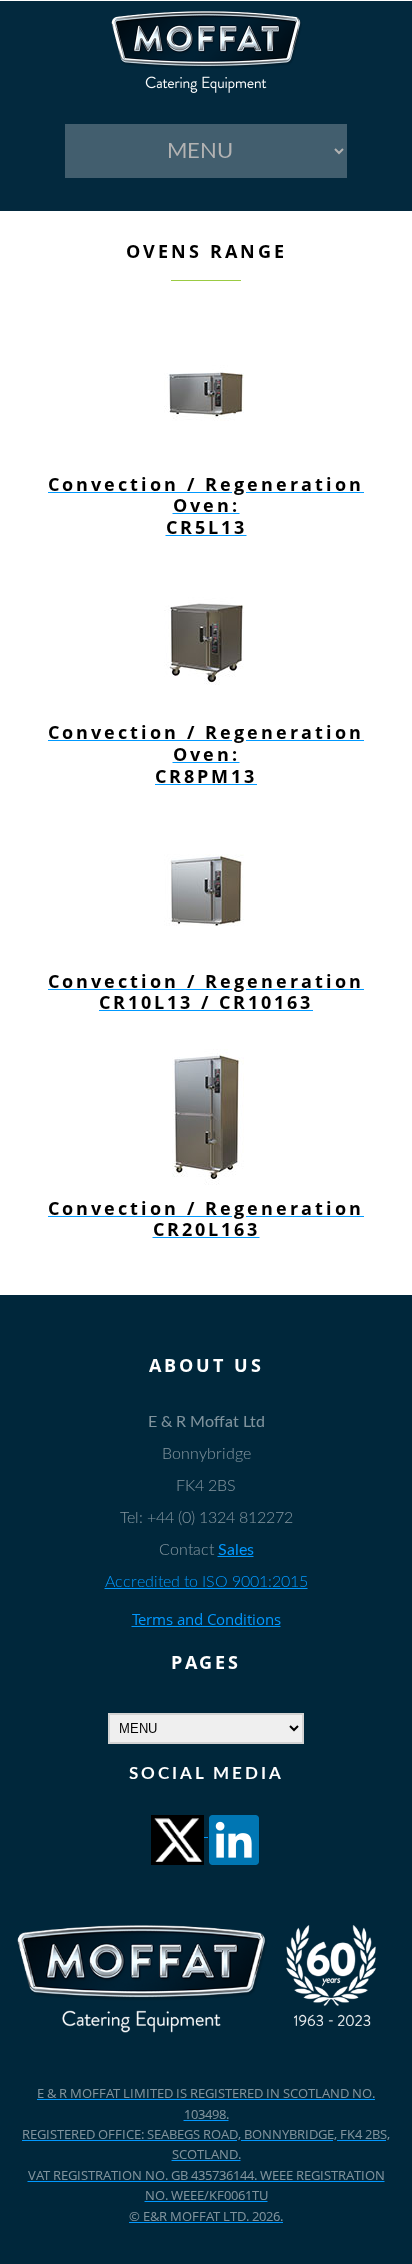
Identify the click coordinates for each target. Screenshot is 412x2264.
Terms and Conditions (206, 1619)
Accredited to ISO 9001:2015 (206, 1582)
